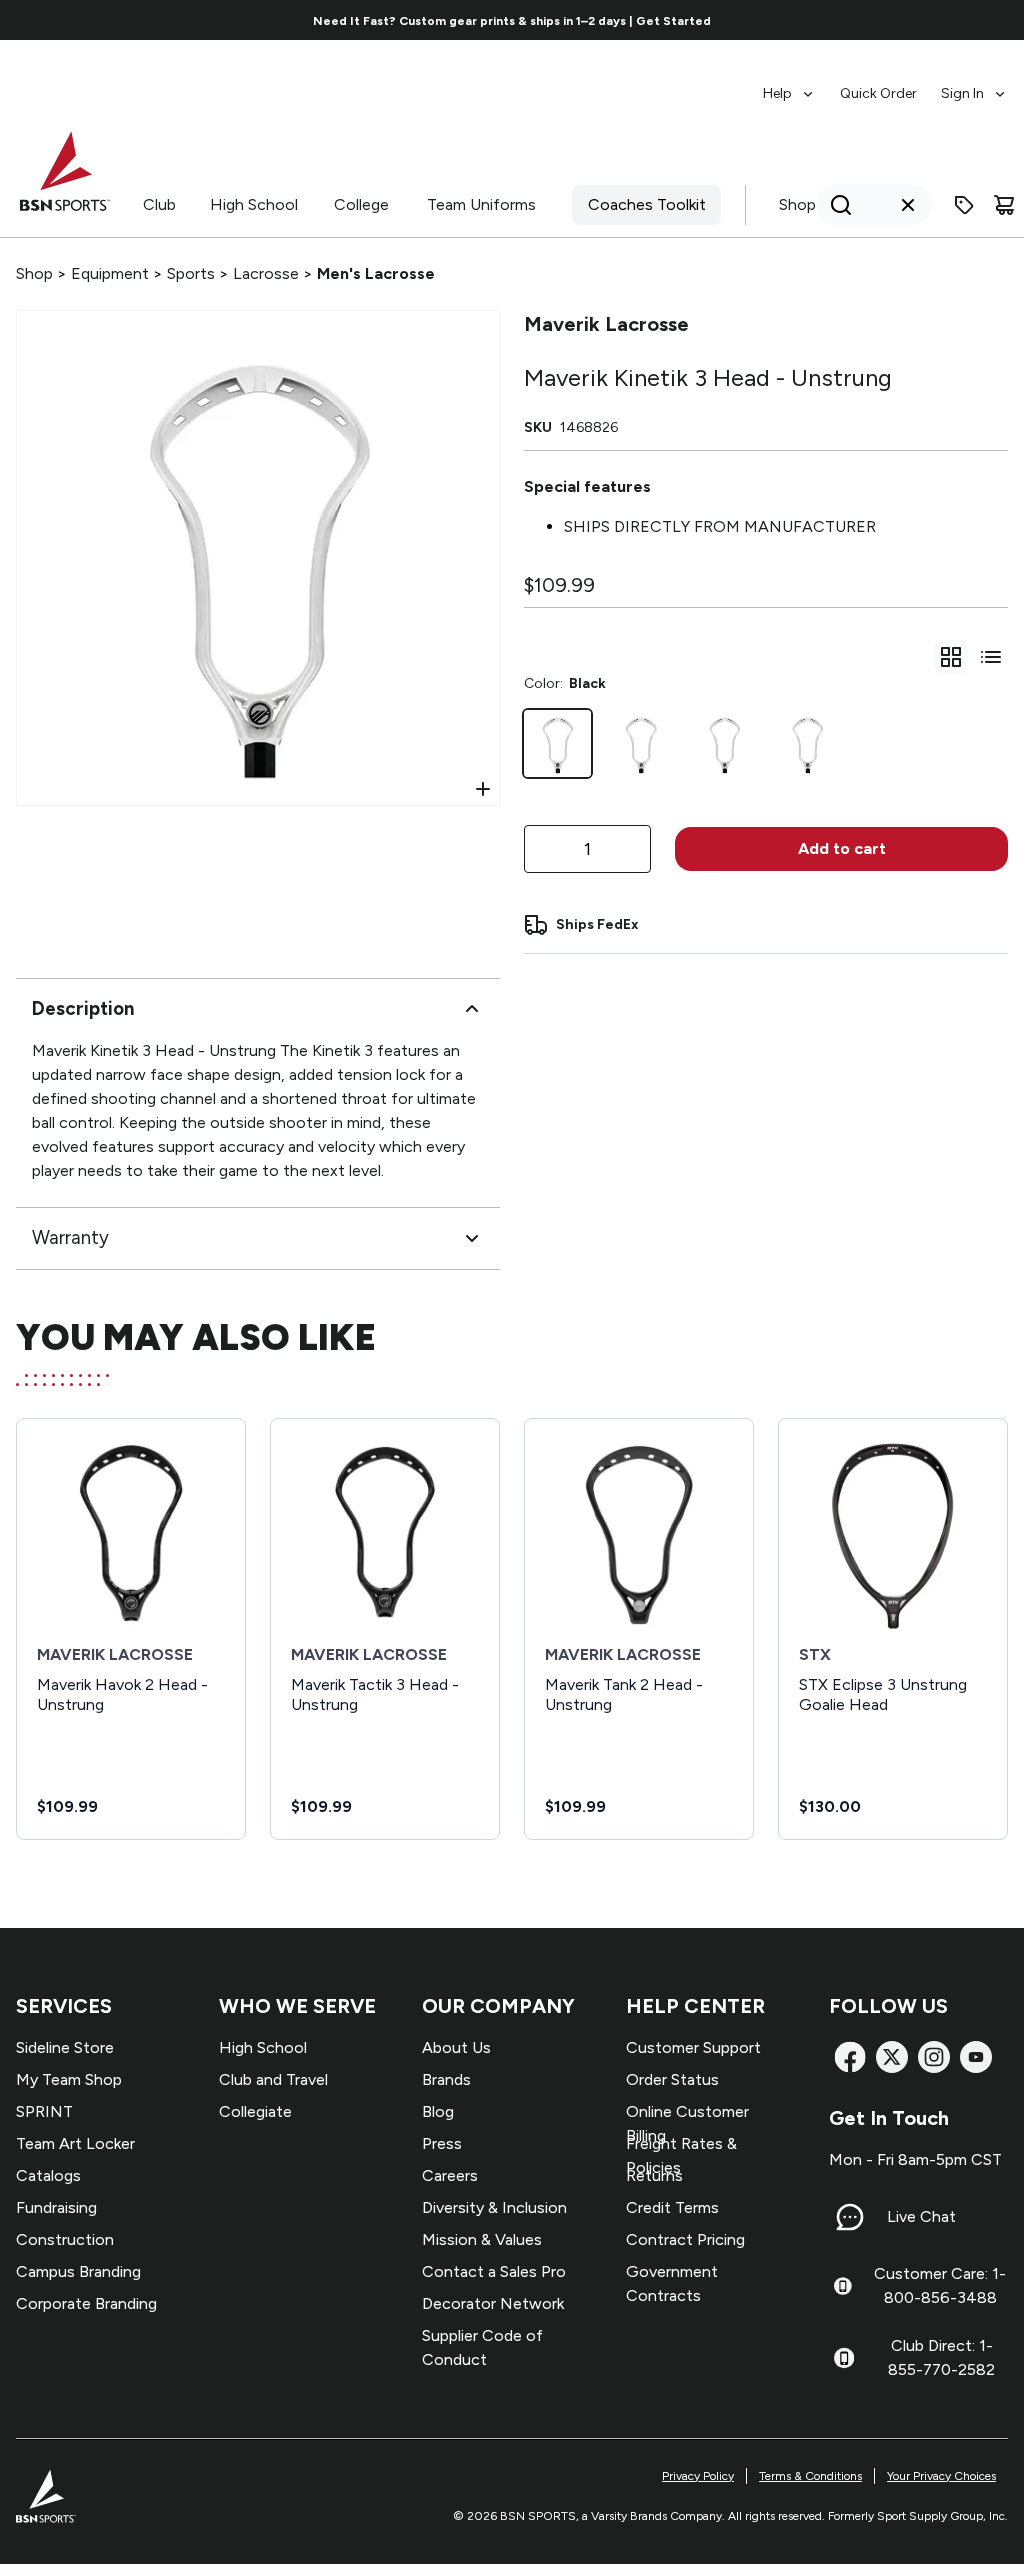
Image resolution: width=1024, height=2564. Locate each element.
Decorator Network (493, 2303)
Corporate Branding (86, 2303)
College (361, 204)
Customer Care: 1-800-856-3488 (940, 2285)
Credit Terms (672, 2207)
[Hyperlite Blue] (807, 743)
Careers (450, 2175)
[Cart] (1004, 205)
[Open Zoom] (483, 789)
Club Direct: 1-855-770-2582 (941, 2357)
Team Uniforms (481, 204)
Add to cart (842, 848)
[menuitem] (789, 84)
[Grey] (640, 743)
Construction (65, 2239)
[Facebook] (850, 2057)
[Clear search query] (908, 205)
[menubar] (885, 84)
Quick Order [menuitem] (878, 93)
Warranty (70, 1237)
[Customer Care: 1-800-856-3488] (843, 2286)
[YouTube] (976, 2057)
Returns (654, 2175)
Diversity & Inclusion (494, 2207)
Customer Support (693, 2047)
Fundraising (56, 2207)
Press (442, 2143)
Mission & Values (482, 2239)
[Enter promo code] (964, 205)
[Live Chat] (850, 2217)
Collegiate (255, 2111)
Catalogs (48, 2175)
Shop (797, 204)
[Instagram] (934, 2057)
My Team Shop (69, 2079)
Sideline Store (65, 2047)
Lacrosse (266, 273)
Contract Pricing (685, 2239)
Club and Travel (273, 2079)
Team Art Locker (75, 2143)
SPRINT (44, 2111)
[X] (892, 2057)
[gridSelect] (951, 657)
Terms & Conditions (810, 2476)
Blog (438, 2111)
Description (83, 1008)
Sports (191, 273)
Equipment (110, 273)
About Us (456, 2047)
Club (159, 204)
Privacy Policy (698, 2476)
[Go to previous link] (140, 20)
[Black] (557, 743)
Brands (446, 2079)
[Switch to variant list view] (991, 657)
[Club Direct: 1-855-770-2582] (844, 2358)
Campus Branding (78, 2271)
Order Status (672, 2079)
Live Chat (921, 2216)
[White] (724, 743)
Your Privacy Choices (941, 2476)
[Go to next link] (884, 20)
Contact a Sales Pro (494, 2271)
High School (254, 204)
